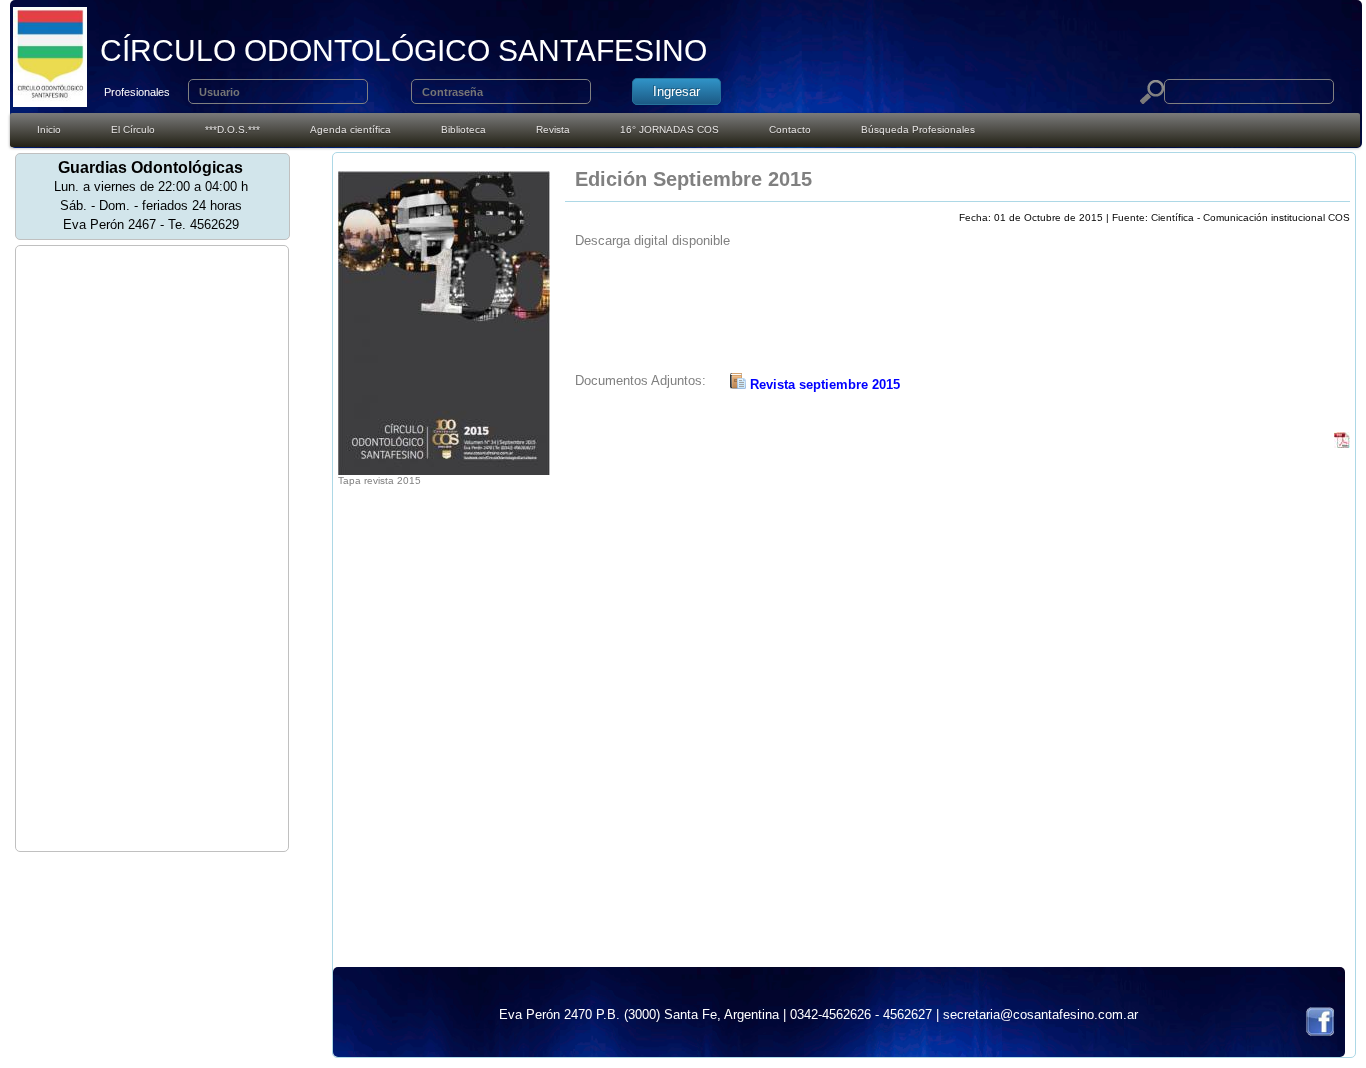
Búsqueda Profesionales (918, 129)
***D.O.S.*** (232, 129)
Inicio (49, 129)
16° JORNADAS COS (669, 129)
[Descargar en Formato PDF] (1342, 443)
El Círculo (133, 129)
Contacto (790, 129)
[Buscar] (1152, 92)
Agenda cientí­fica (350, 129)
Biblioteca (463, 129)
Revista (553, 129)
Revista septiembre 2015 (823, 384)
